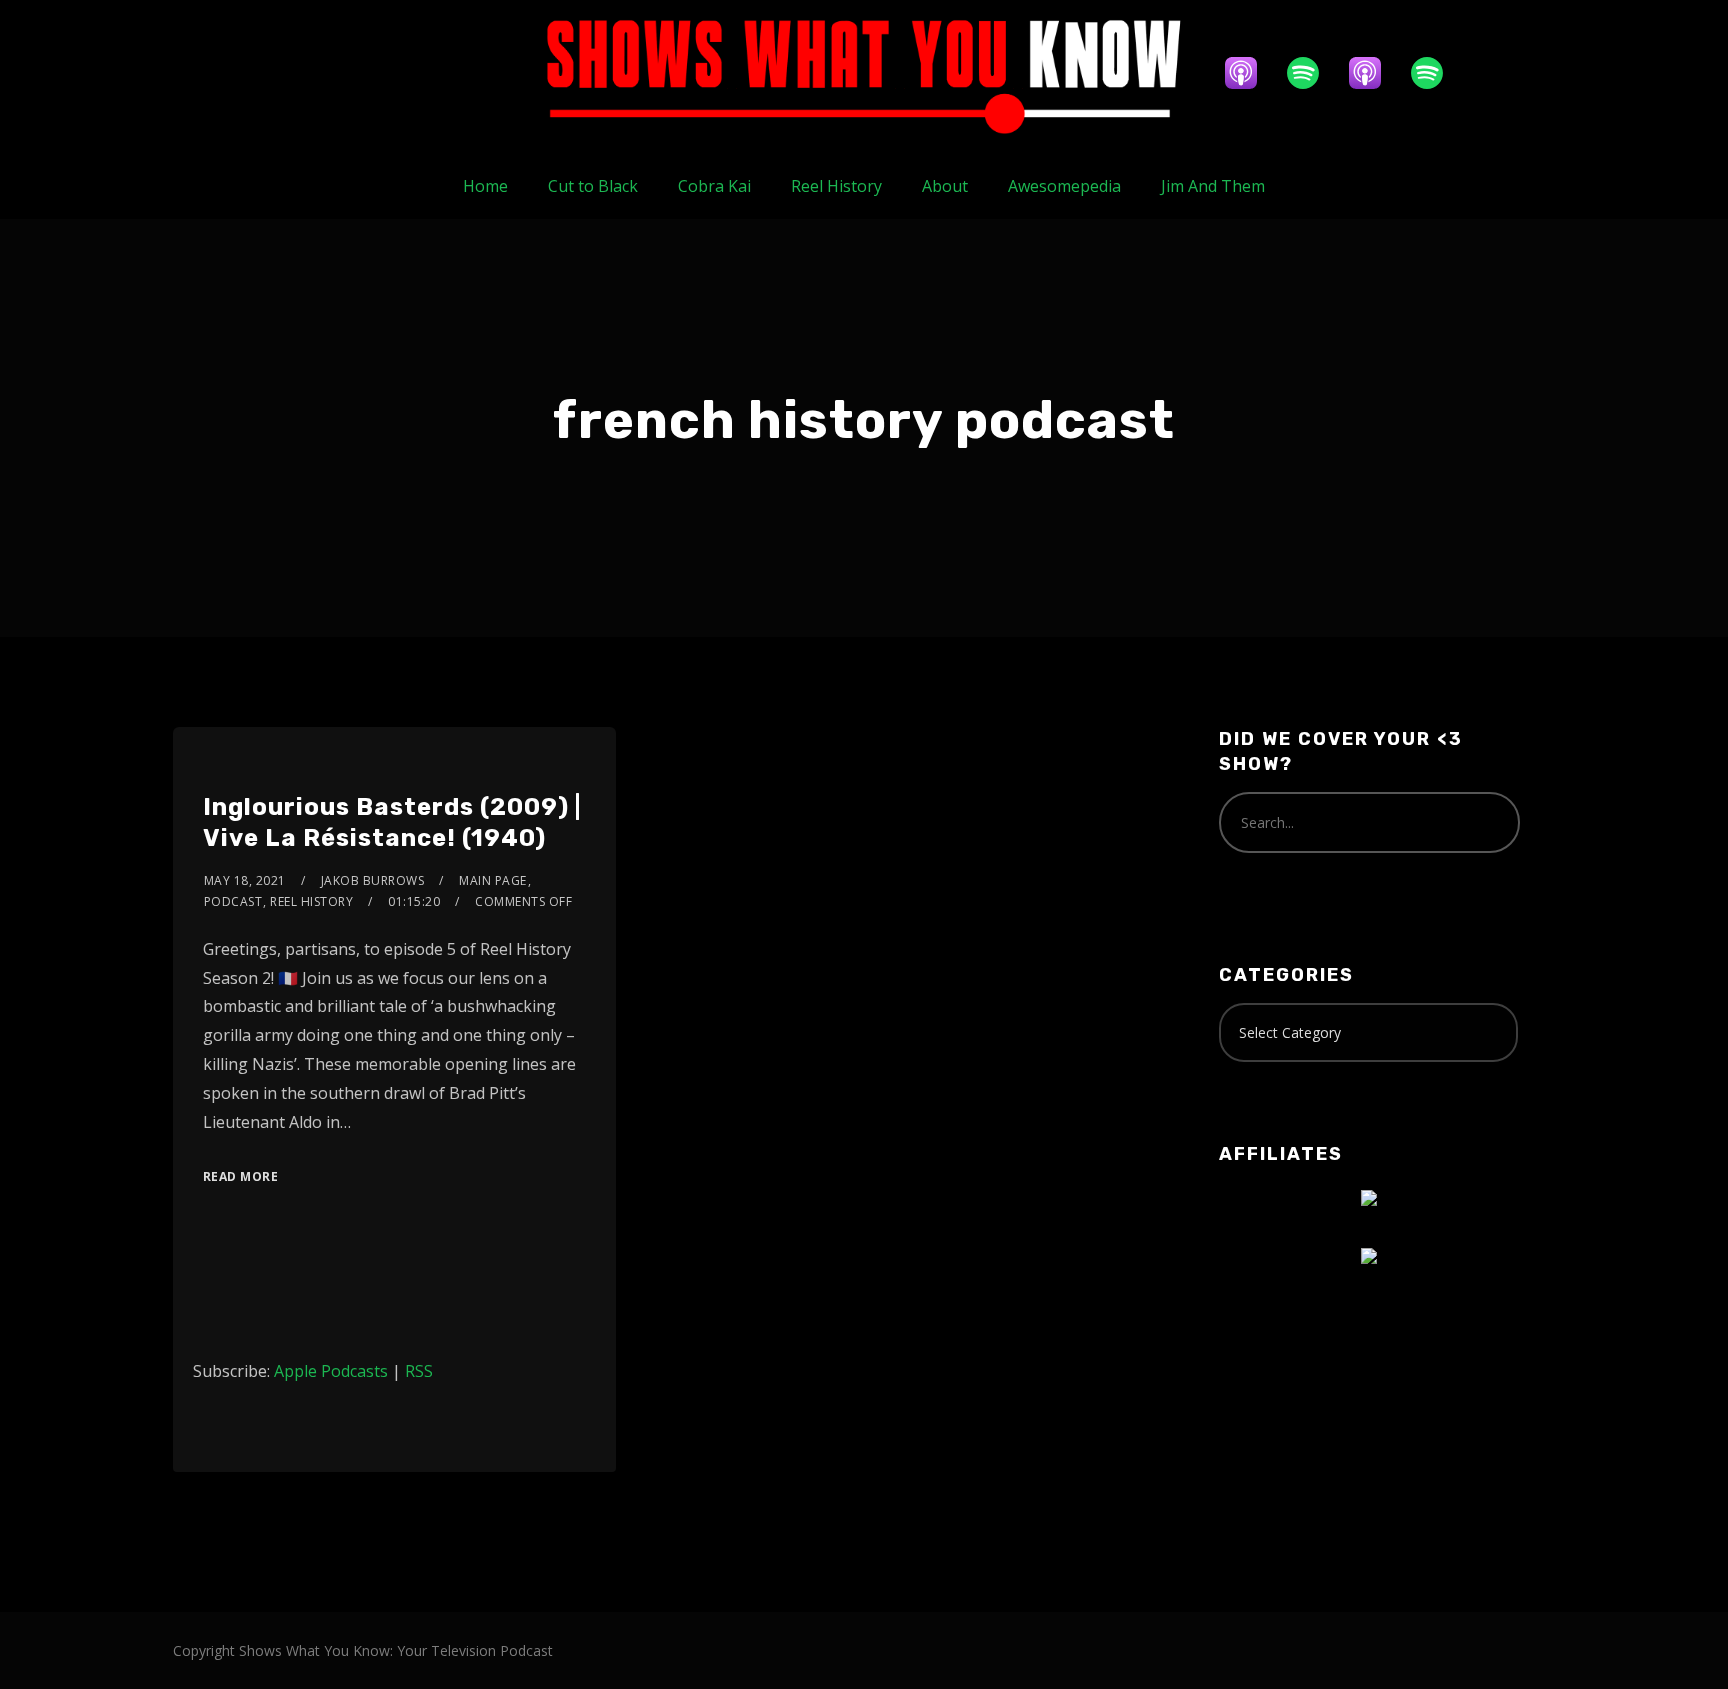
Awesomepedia (1064, 186)
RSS (419, 1371)
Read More (241, 1176)
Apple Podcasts (331, 1371)
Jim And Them (1213, 186)
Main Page (493, 880)
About (945, 186)
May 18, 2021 (245, 880)
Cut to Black (593, 186)
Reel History (836, 186)
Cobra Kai (714, 186)
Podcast (233, 901)
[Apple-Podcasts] (1251, 73)
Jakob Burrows (373, 880)
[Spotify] (1313, 73)
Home (485, 186)
